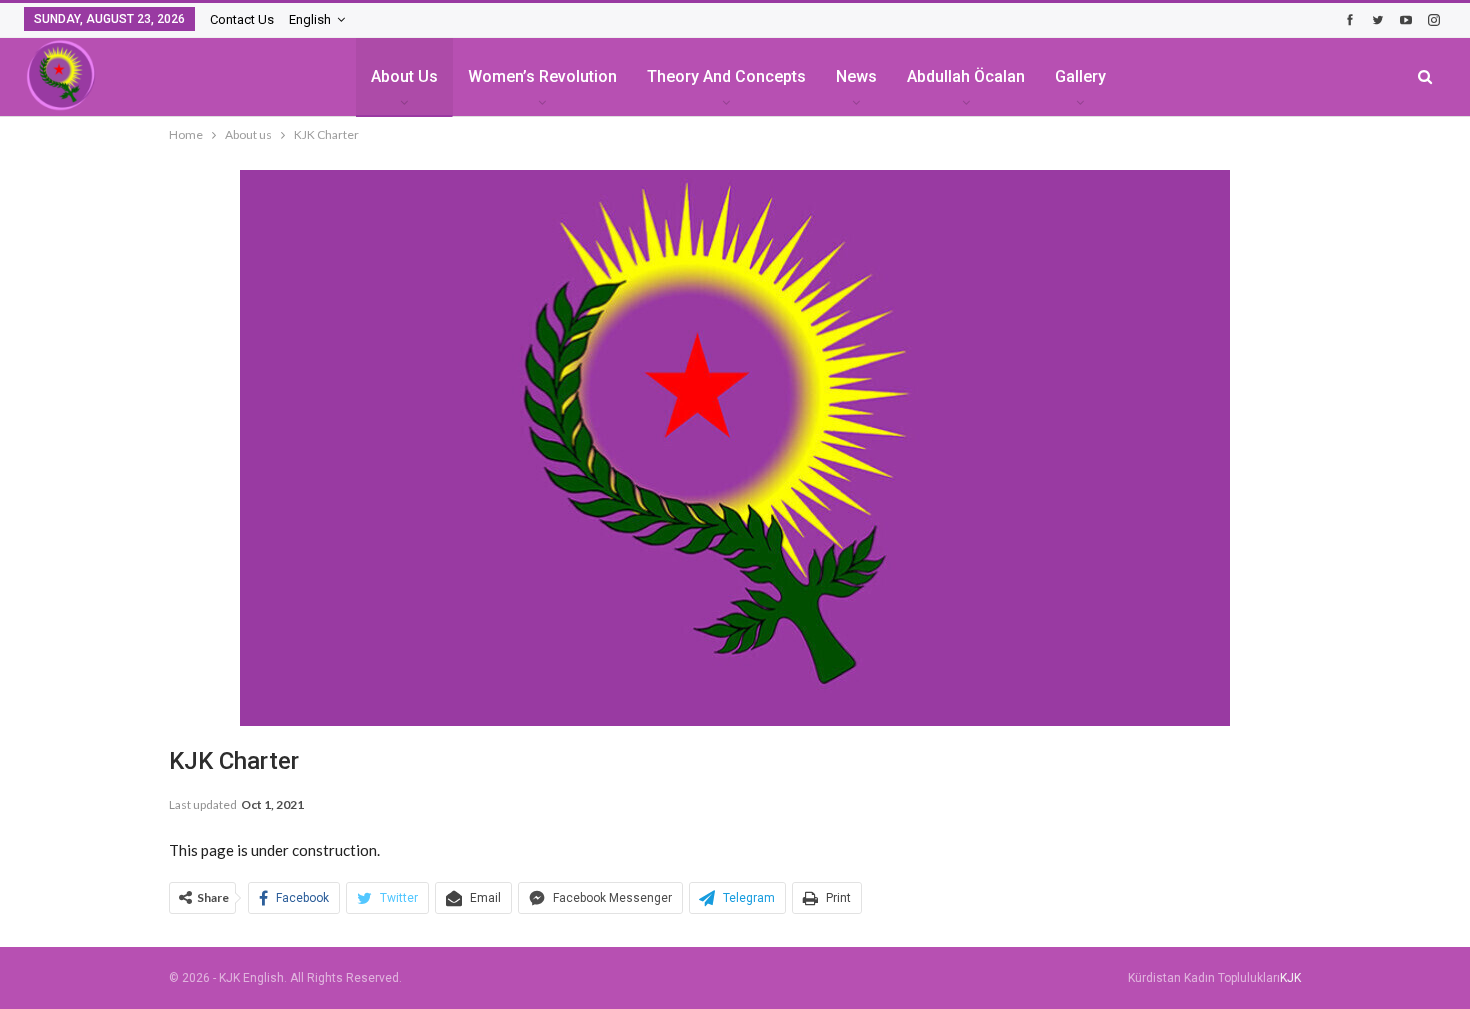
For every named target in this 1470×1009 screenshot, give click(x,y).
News (856, 76)
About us (404, 76)
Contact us (242, 19)
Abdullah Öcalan (966, 76)
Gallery (1080, 76)
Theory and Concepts (726, 76)
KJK (1290, 978)
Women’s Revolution (542, 76)
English (310, 19)
